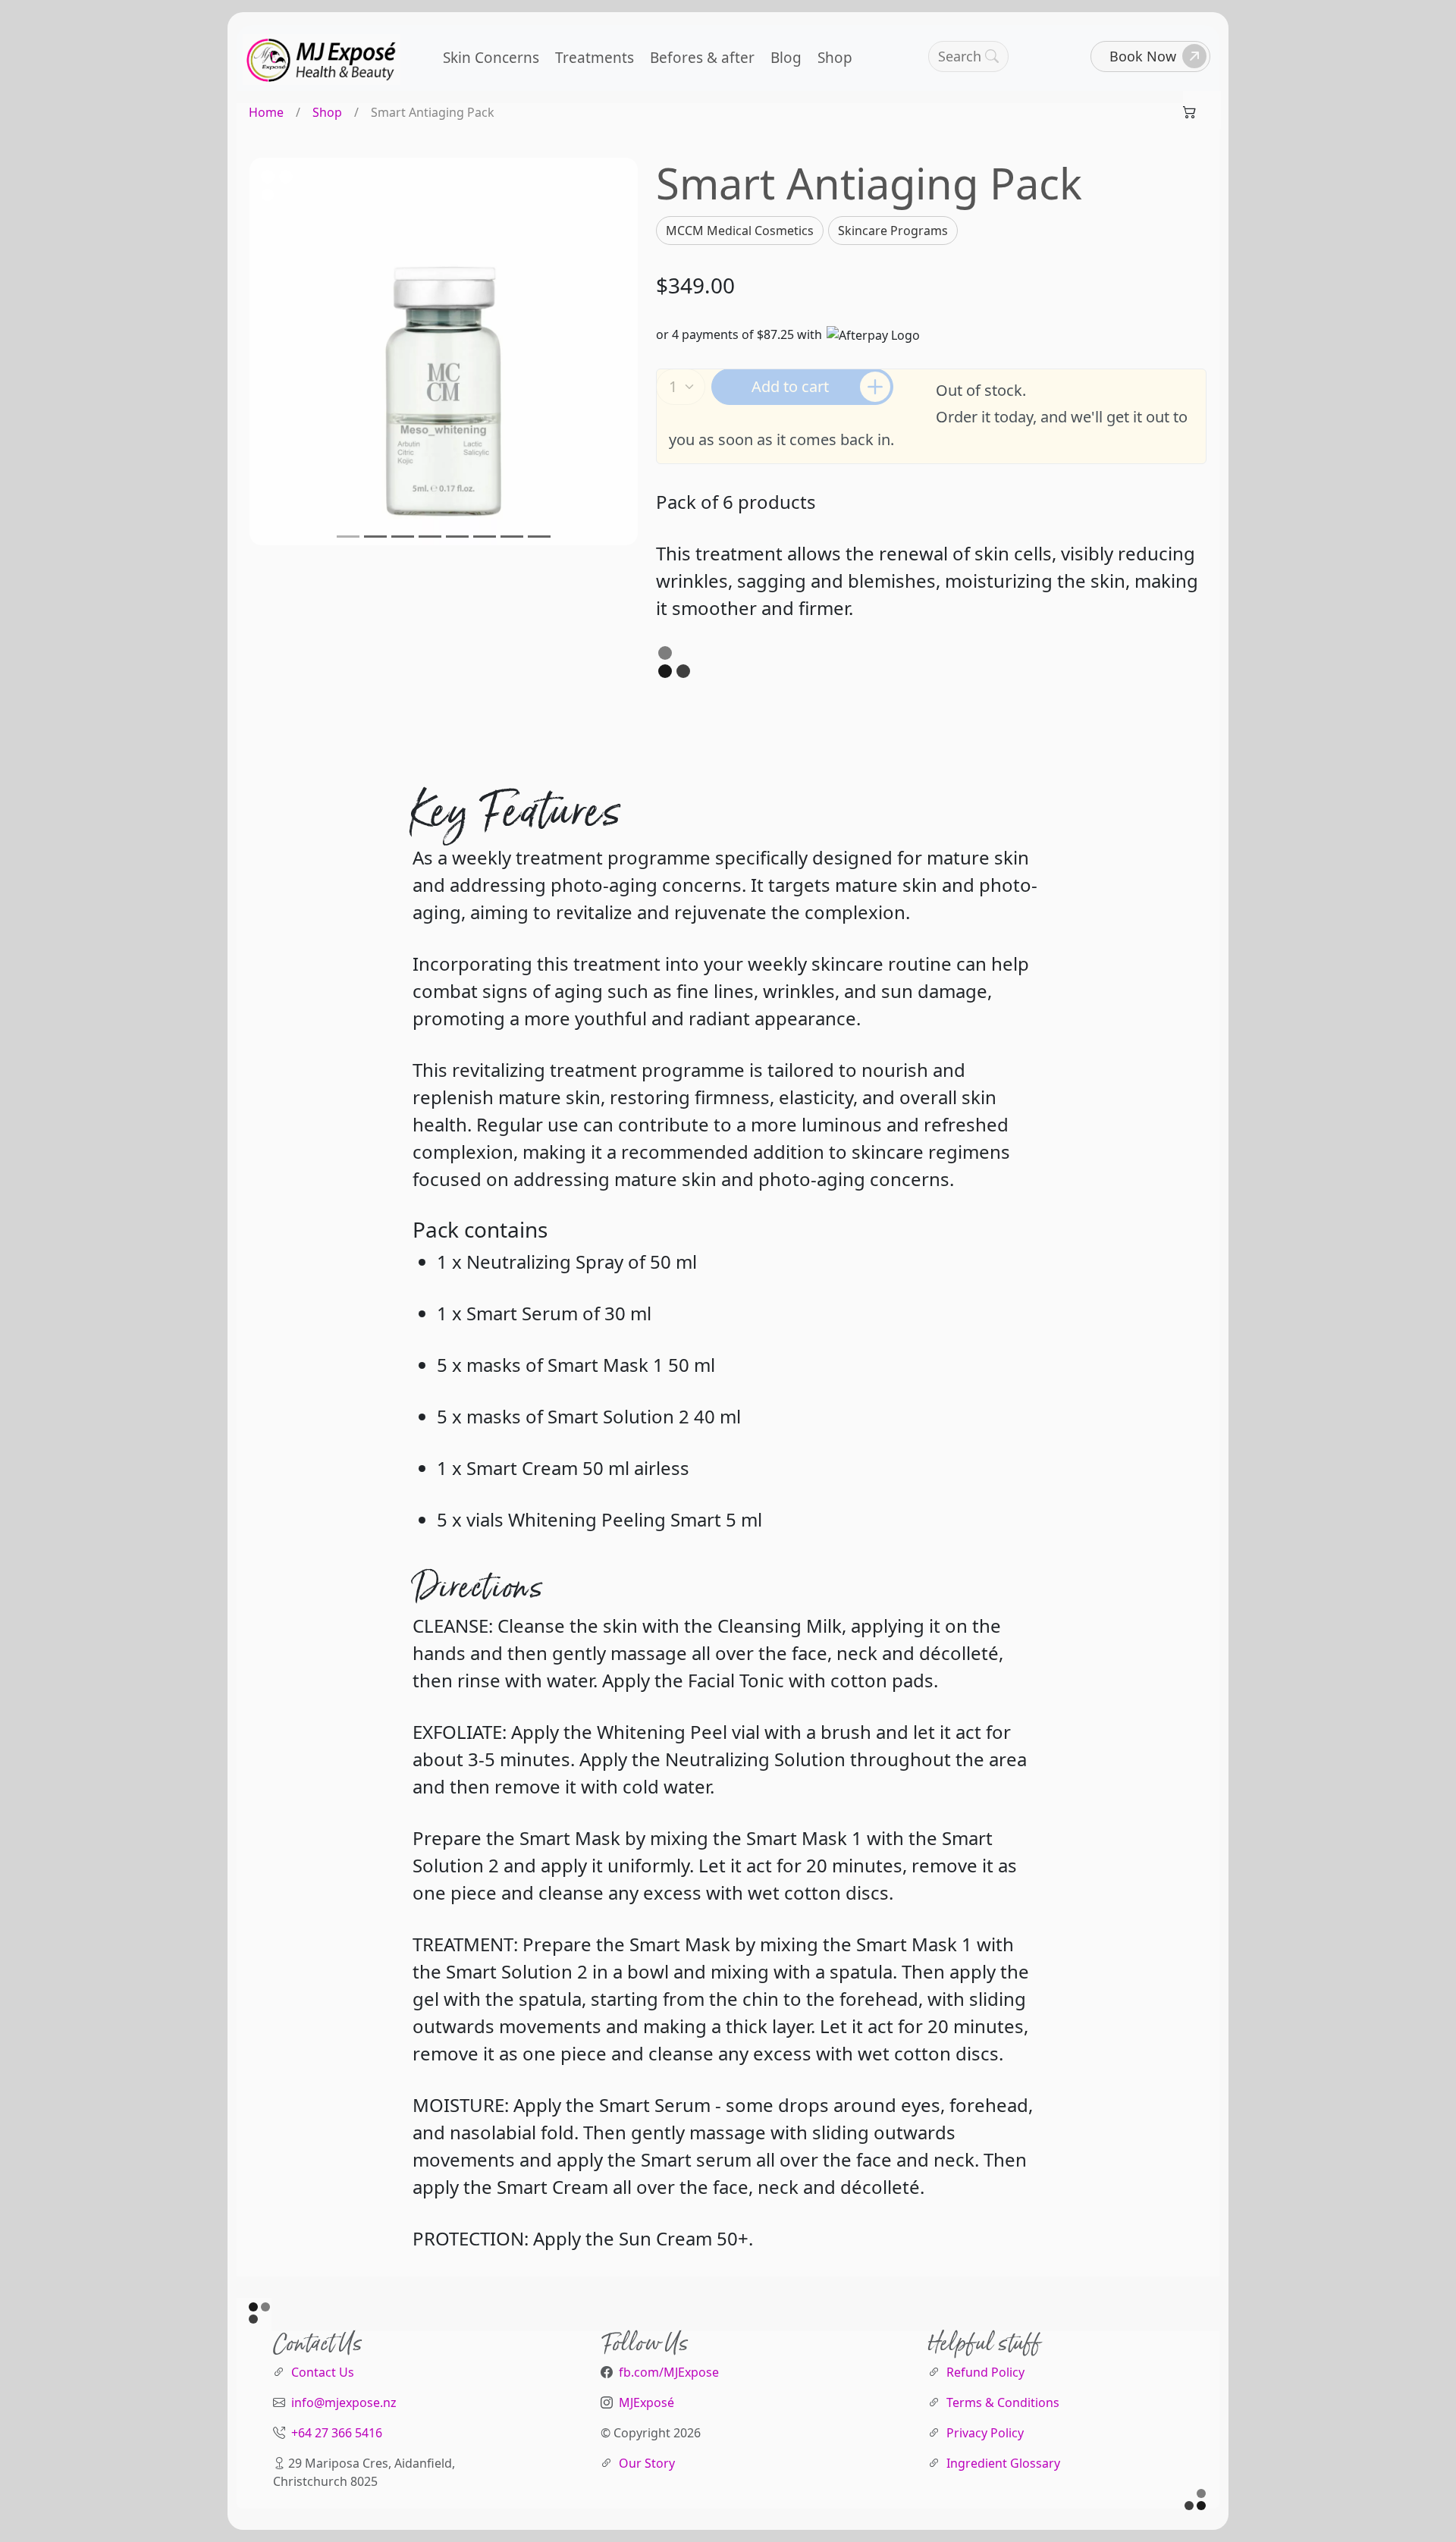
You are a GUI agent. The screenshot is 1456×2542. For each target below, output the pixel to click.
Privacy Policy (985, 2433)
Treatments (595, 58)
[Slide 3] (403, 537)
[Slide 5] (457, 537)
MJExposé (646, 2402)
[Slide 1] (348, 537)
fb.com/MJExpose (669, 2372)
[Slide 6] (485, 537)
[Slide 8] (539, 537)
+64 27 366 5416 (337, 2433)
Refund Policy (985, 2372)
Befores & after (702, 58)
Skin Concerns (491, 58)
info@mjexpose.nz (344, 2402)
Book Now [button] (1143, 56)
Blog (786, 58)
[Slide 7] (512, 537)
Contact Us (323, 2372)
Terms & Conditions (1003, 2402)
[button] (968, 56)
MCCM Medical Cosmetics (740, 231)
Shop (835, 58)
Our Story (647, 2463)
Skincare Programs (893, 231)
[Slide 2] (375, 537)
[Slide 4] (430, 537)
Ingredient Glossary (1003, 2463)
